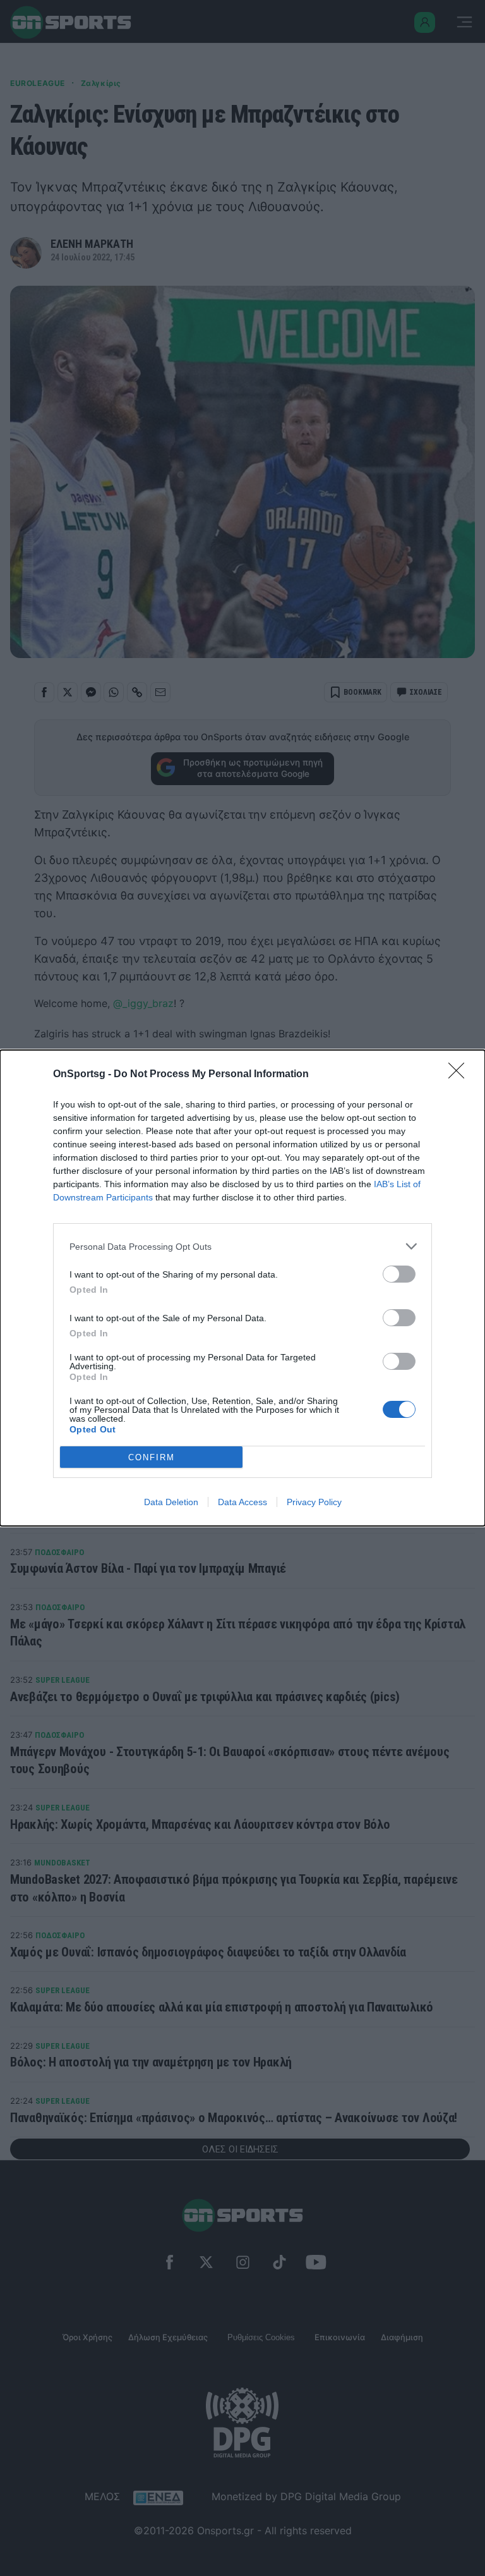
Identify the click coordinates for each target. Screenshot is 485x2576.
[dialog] (242, 1288)
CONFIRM (152, 1457)
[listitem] (242, 1246)
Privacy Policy (314, 1502)
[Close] (460, 1075)
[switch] (399, 1274)
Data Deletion (171, 1502)
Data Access (242, 1502)
